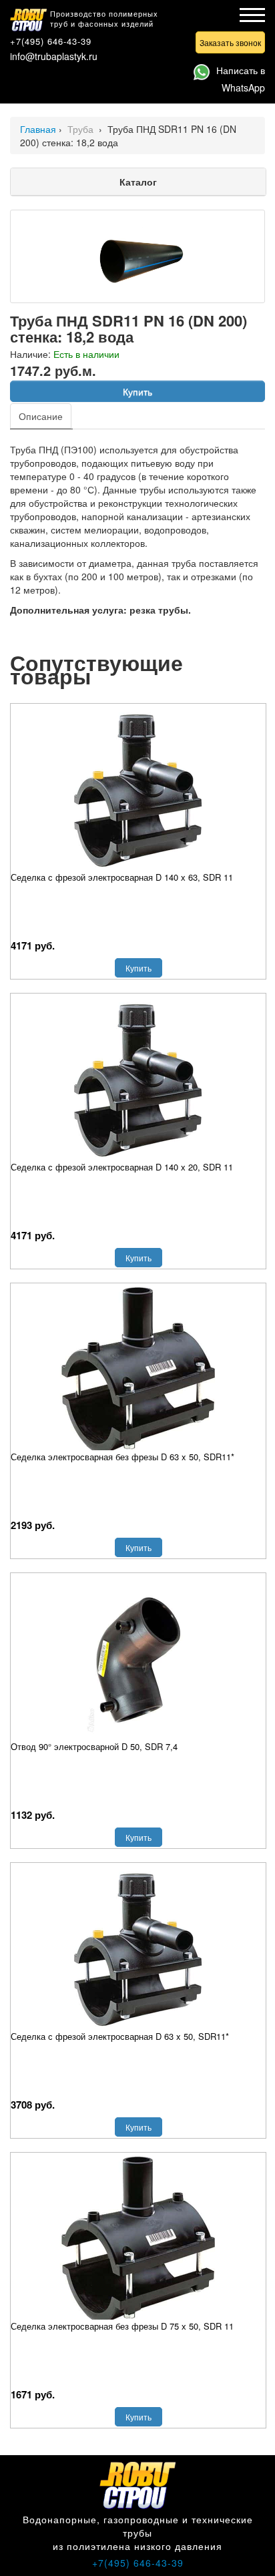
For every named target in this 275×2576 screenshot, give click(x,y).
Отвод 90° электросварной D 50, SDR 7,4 (94, 1746)
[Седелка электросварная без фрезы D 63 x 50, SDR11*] (138, 1370)
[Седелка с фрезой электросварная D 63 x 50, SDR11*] (138, 1950)
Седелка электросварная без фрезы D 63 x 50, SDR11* (122, 1457)
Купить (137, 391)
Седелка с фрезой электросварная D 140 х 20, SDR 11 (122, 1167)
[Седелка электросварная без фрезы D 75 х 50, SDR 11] (138, 2239)
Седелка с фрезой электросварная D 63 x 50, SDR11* (120, 2036)
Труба (82, 129)
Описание (41, 416)
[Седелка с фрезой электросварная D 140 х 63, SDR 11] (138, 791)
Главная (38, 129)
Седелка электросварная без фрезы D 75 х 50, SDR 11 (122, 2326)
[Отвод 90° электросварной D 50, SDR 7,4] (138, 1660)
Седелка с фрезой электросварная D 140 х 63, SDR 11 (122, 877)
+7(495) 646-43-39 (51, 41)
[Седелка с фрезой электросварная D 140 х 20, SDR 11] (138, 1080)
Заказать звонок (230, 42)
